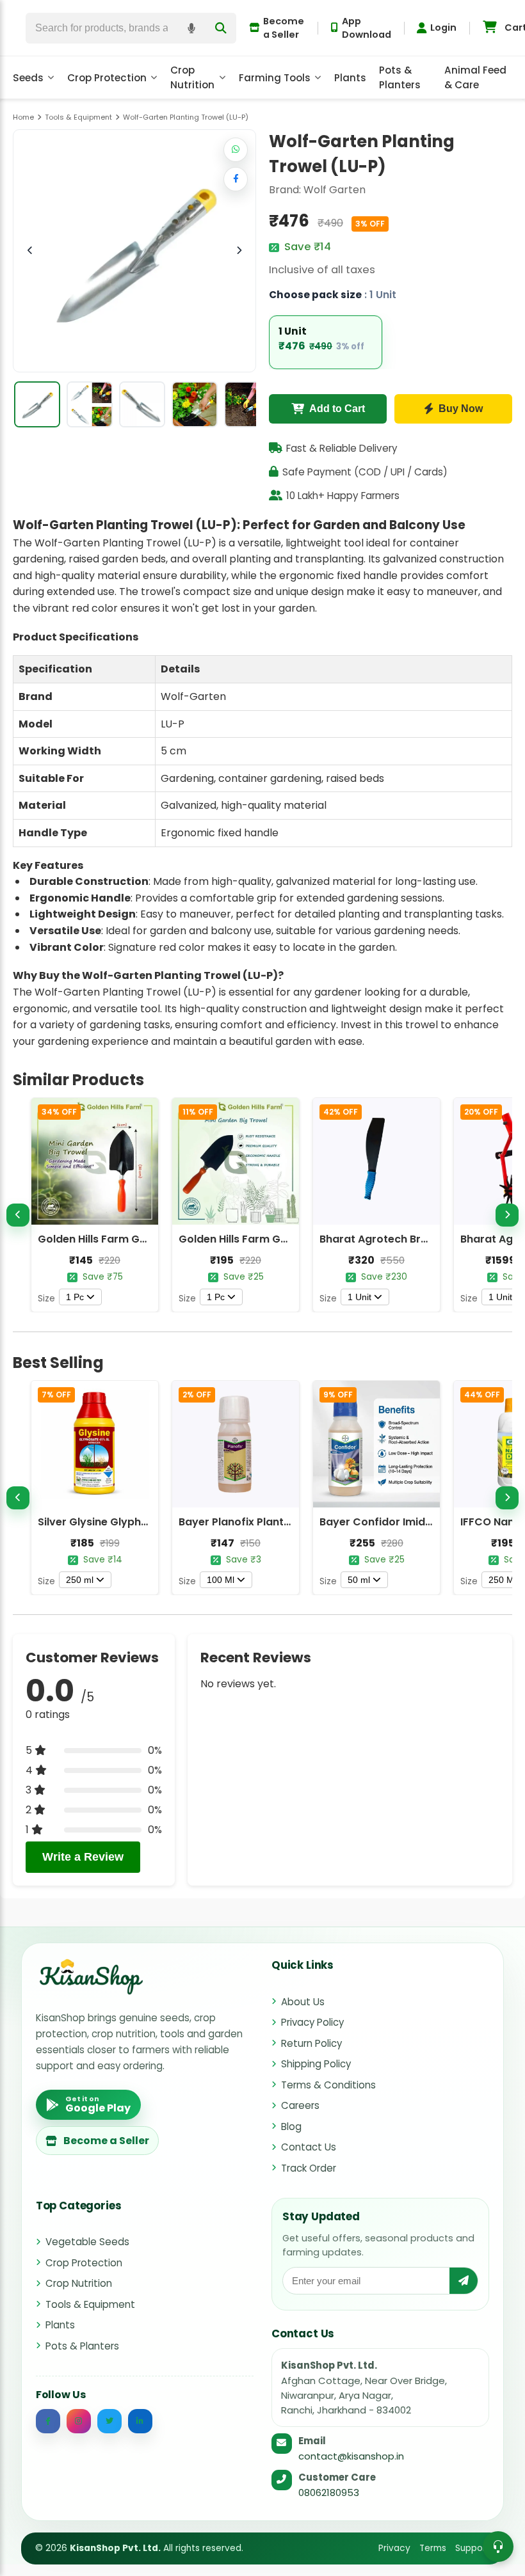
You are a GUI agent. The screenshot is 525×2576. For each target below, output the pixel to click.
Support (472, 2548)
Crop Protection (107, 78)
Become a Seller (284, 28)
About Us (303, 2002)
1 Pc (75, 1297)
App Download (367, 28)
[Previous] (18, 1215)
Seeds (28, 78)
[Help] (498, 2547)
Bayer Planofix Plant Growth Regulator (279, 1522)
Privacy (394, 2548)
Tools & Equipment (90, 2304)
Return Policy (311, 2043)
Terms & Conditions (328, 2085)
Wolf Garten (335, 190)
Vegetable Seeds (87, 2242)
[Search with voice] (191, 28)
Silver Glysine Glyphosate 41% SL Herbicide (149, 1522)
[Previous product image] (30, 251)
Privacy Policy (312, 2022)
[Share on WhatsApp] (236, 150)
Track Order (309, 2168)
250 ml (80, 1580)
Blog (291, 2127)
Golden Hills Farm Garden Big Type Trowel (288, 1239)
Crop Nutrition (192, 77)
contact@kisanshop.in (351, 2456)
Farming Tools (275, 78)
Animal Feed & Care (475, 77)
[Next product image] (239, 251)
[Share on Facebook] (236, 179)
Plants (350, 78)
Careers (300, 2105)
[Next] (507, 1215)
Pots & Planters (400, 77)
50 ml (359, 1580)
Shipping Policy (316, 2064)
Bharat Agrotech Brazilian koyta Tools (419, 1239)
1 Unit (359, 1297)
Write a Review (83, 1857)
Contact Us (309, 2147)
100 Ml (221, 1580)
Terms (433, 2548)
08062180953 (329, 2493)
